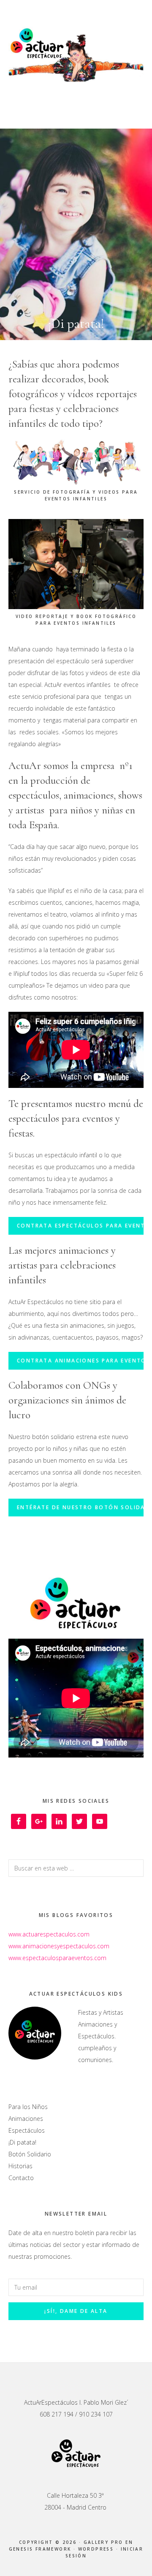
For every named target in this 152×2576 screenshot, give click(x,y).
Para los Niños (28, 2107)
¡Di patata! (22, 2142)
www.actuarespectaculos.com (49, 1934)
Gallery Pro (103, 2542)
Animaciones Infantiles (76, 53)
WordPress (96, 2549)
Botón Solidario (30, 2154)
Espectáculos (27, 2130)
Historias (20, 2166)
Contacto (21, 2178)
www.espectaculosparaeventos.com (57, 1958)
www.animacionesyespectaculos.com (59, 1946)
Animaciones (26, 2119)
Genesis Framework (40, 2549)
